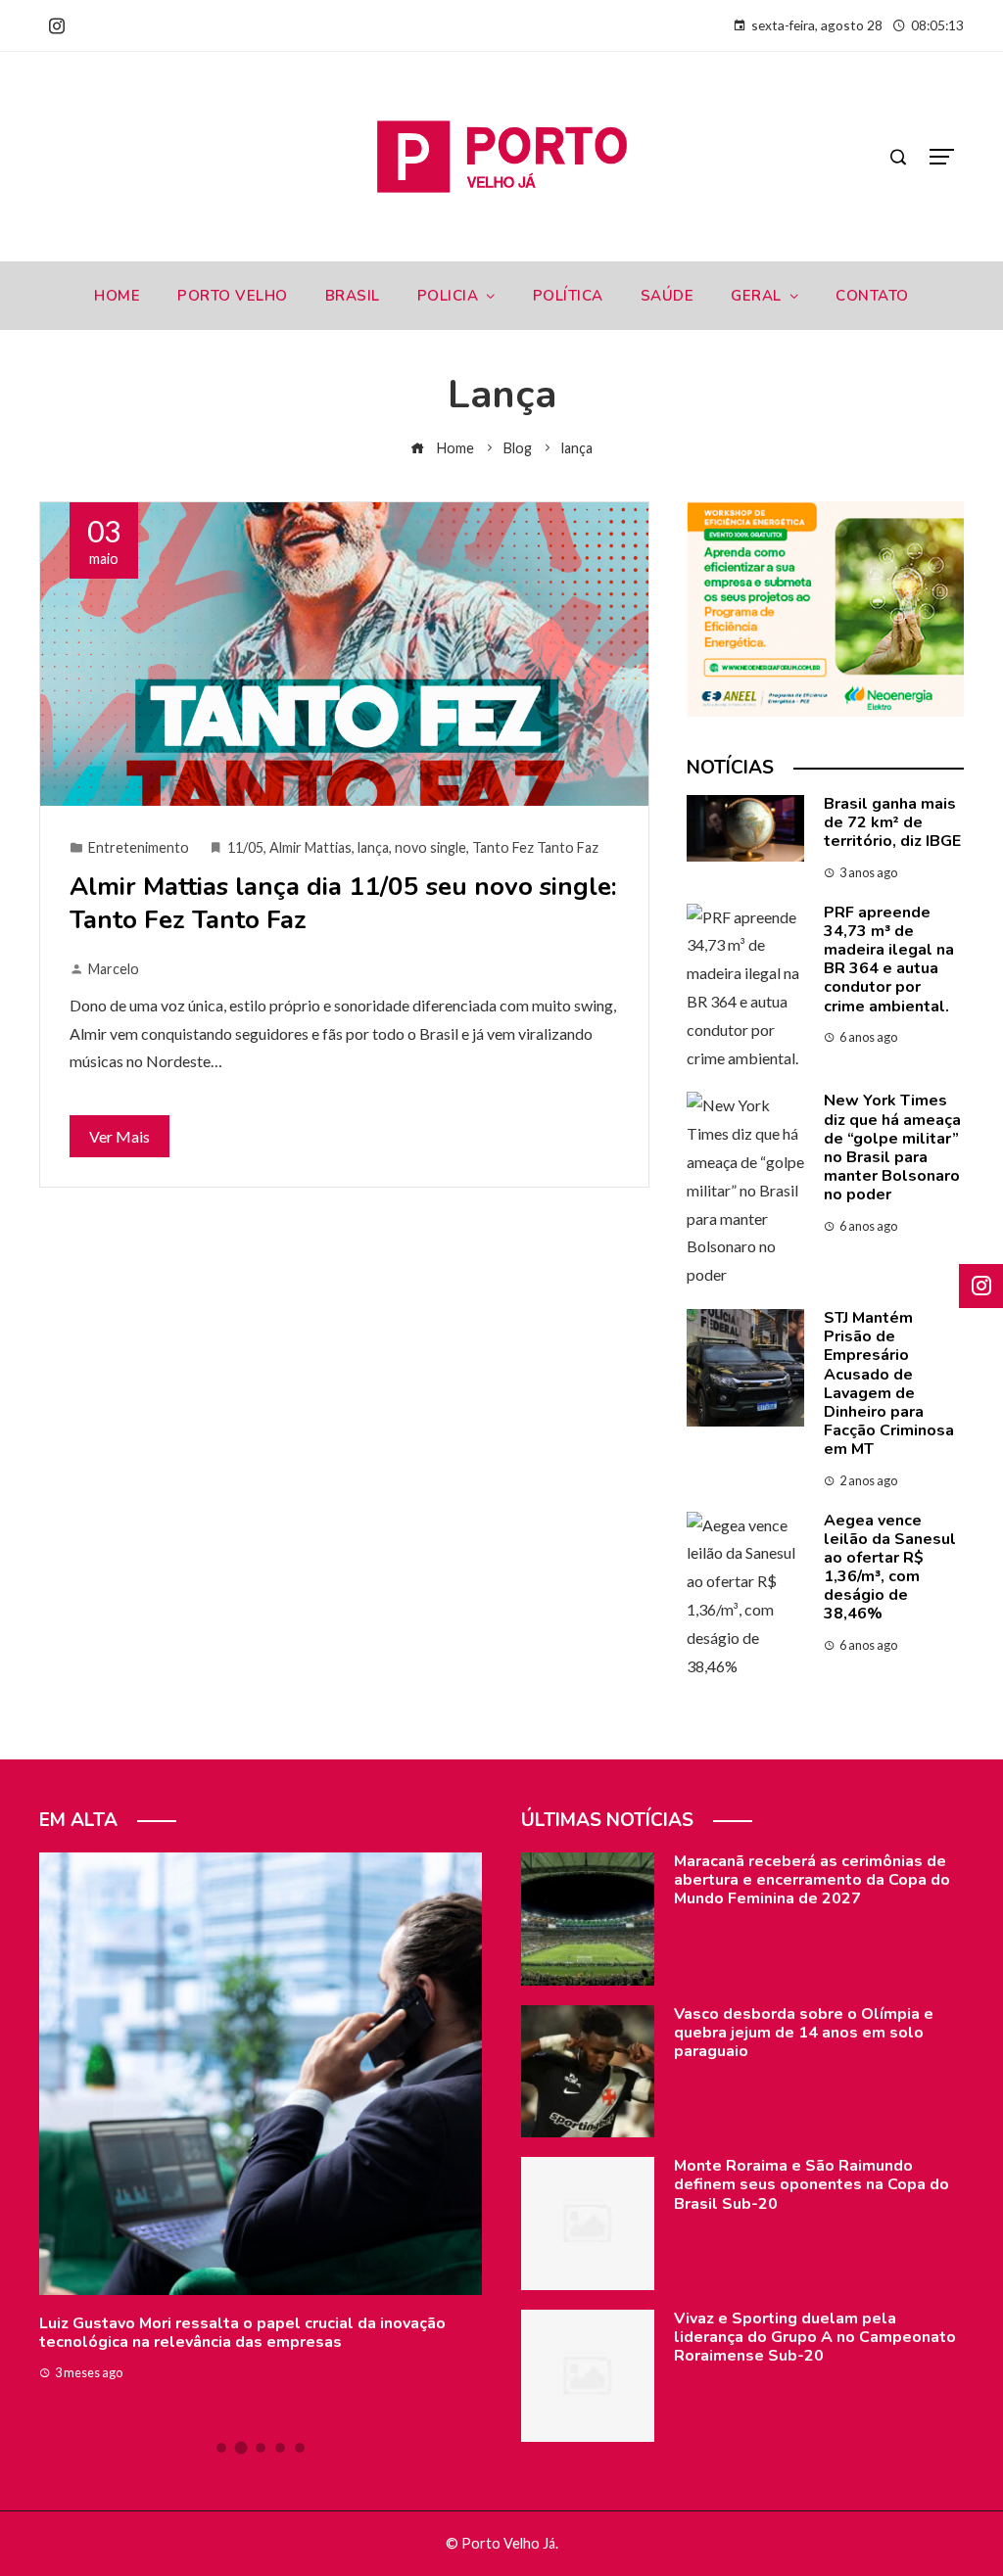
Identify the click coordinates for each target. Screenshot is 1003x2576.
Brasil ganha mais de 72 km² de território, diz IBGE (892, 822)
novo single (430, 847)
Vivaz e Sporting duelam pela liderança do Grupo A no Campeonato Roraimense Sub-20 (815, 2337)
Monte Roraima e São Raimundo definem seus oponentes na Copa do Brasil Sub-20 (812, 2184)
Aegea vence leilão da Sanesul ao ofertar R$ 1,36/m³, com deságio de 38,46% (890, 1568)
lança (373, 847)
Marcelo (114, 969)
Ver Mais (119, 1136)
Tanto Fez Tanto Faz (535, 847)
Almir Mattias (310, 847)
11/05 (245, 847)
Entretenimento (139, 847)
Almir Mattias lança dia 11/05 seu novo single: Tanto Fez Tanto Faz (343, 903)
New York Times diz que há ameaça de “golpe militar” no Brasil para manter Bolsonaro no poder (892, 1147)
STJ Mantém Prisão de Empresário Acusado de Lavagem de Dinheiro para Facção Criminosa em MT (889, 1383)
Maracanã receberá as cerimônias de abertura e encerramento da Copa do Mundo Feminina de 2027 (812, 1880)
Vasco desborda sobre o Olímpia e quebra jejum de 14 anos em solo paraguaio (804, 2033)
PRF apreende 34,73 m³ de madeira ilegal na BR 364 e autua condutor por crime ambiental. (889, 960)
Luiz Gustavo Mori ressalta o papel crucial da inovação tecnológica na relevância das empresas (242, 2333)
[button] (221, 2448)
